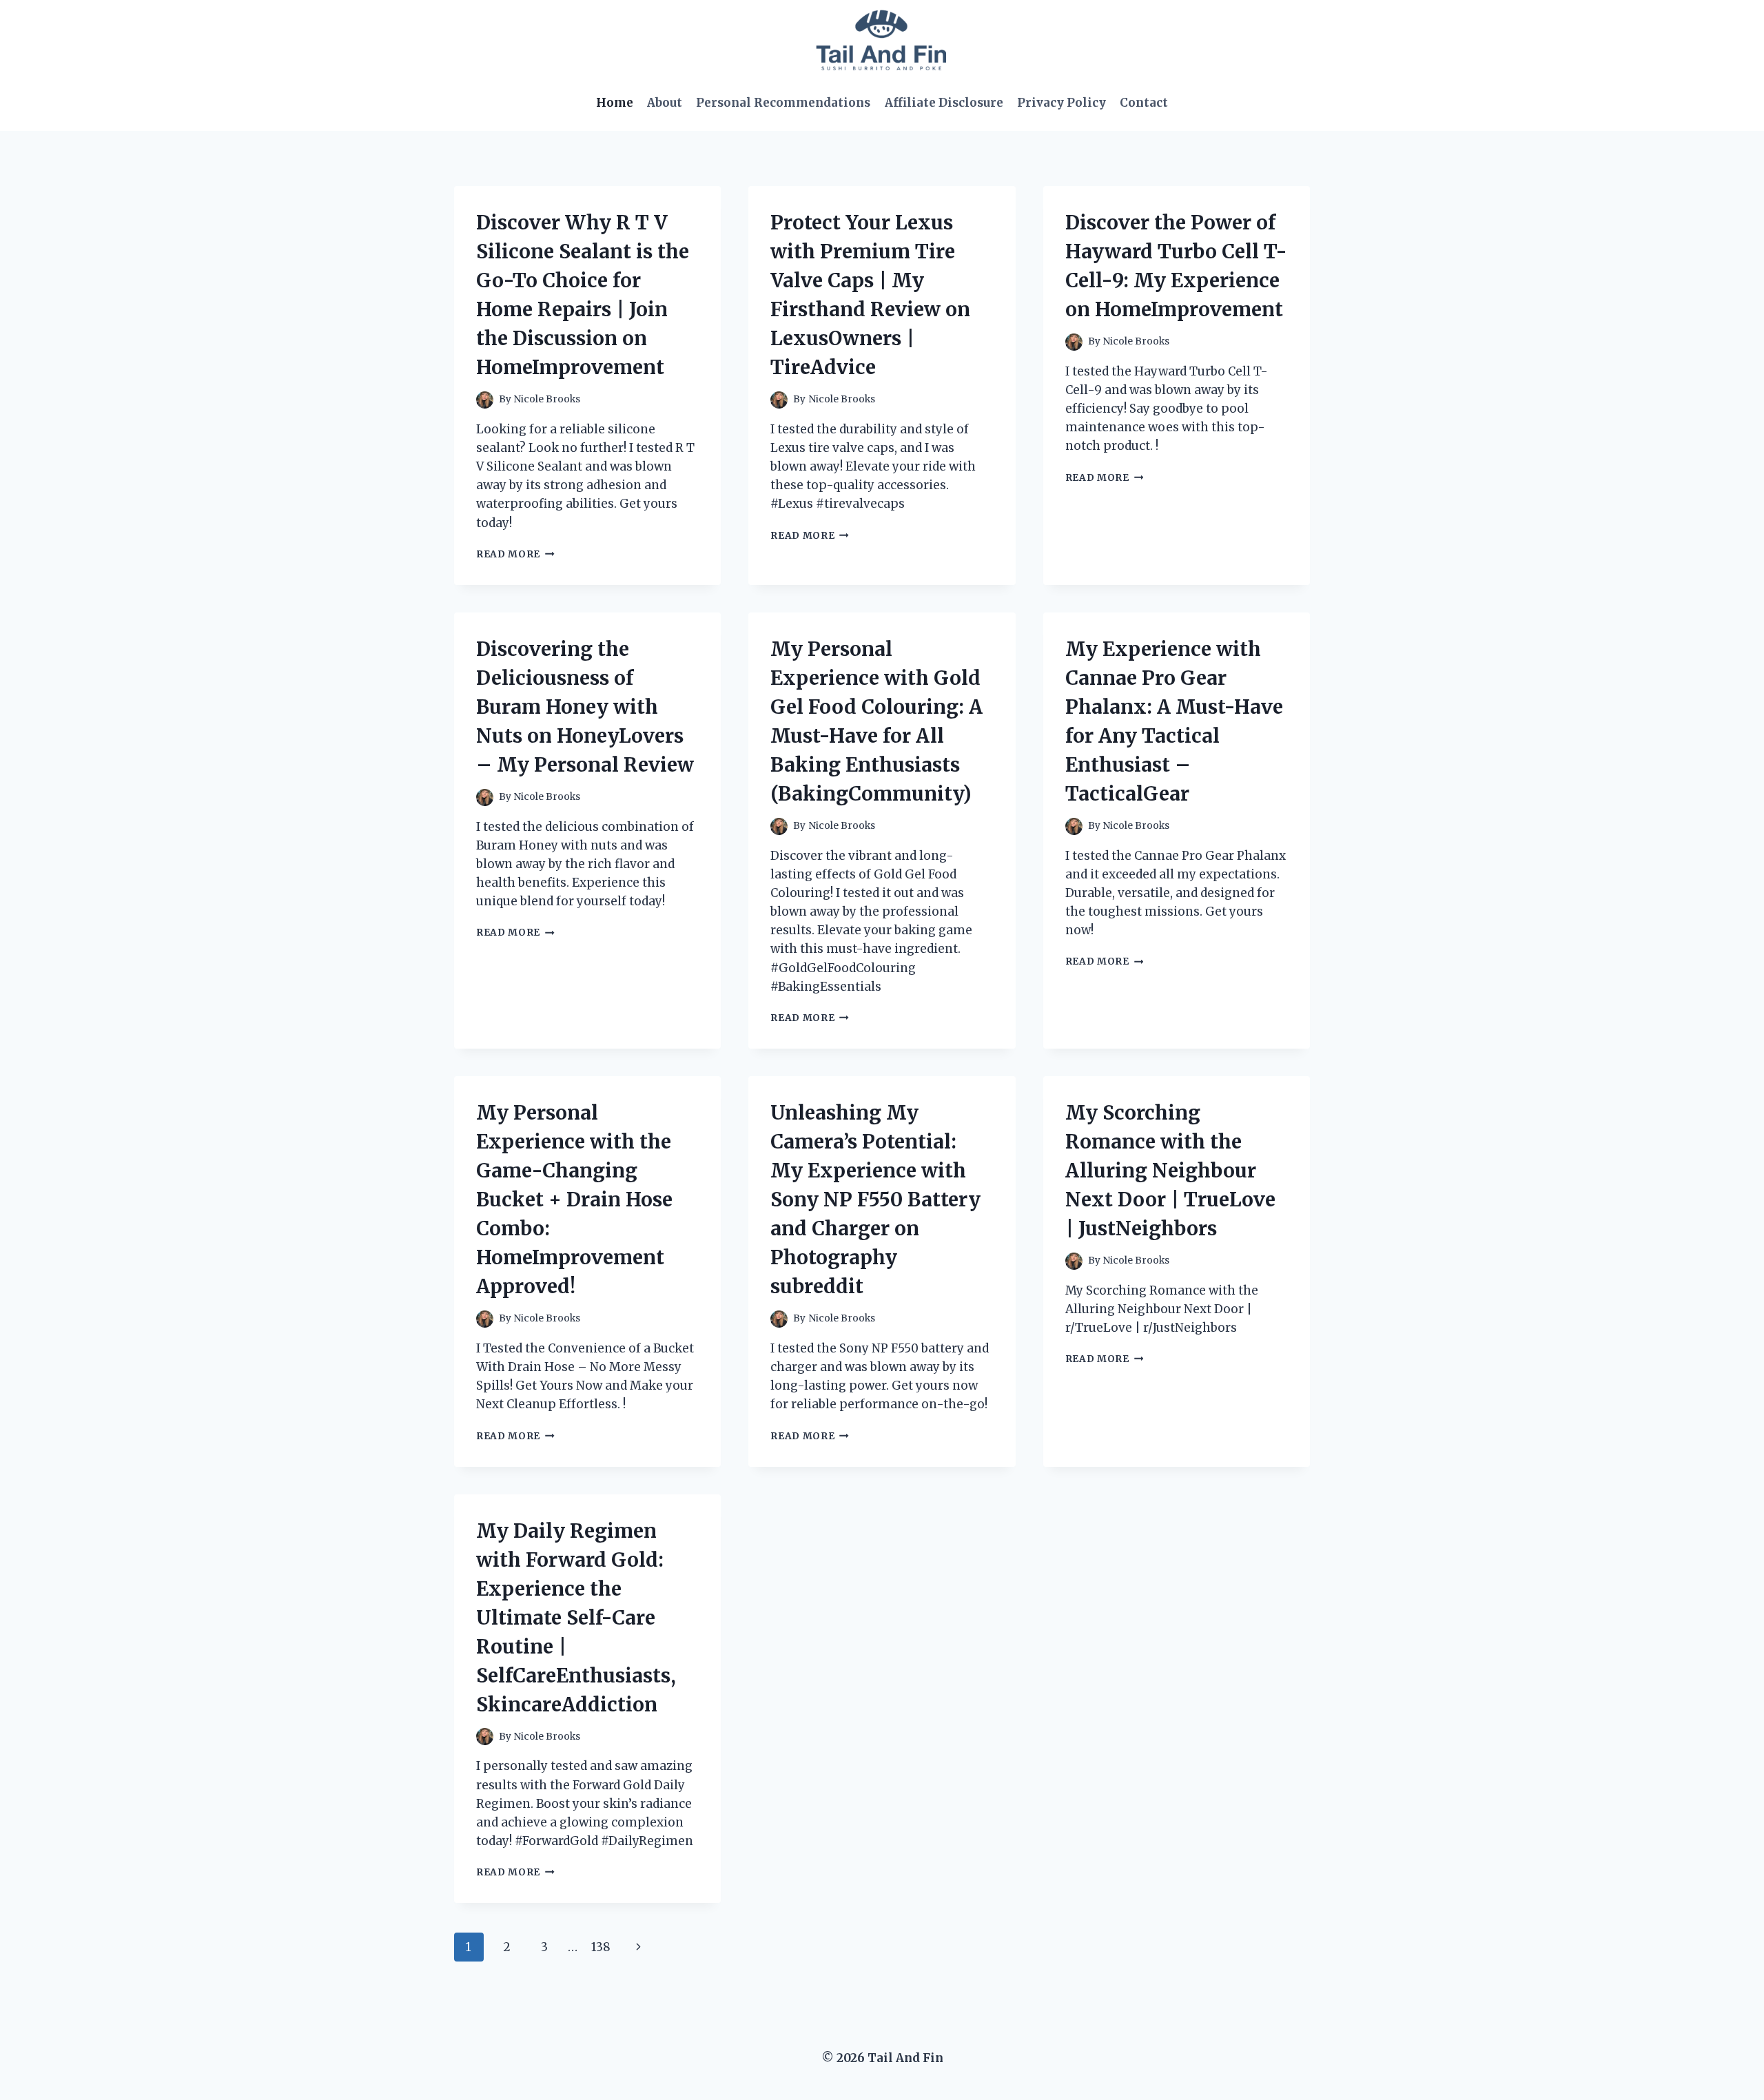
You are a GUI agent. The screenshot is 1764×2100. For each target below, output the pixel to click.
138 (601, 1947)
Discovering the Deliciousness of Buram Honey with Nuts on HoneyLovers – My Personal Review (585, 707)
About (665, 103)
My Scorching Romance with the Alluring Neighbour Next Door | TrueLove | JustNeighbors (1170, 1171)
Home (615, 103)
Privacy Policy (1062, 103)
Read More (515, 554)
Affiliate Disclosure (944, 103)
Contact (1144, 103)
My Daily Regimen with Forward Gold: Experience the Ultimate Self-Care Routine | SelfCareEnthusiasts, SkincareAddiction (576, 1618)
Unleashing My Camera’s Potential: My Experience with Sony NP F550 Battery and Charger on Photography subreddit (875, 1200)
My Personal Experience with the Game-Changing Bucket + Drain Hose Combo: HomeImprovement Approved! (574, 1200)
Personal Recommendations (783, 103)
